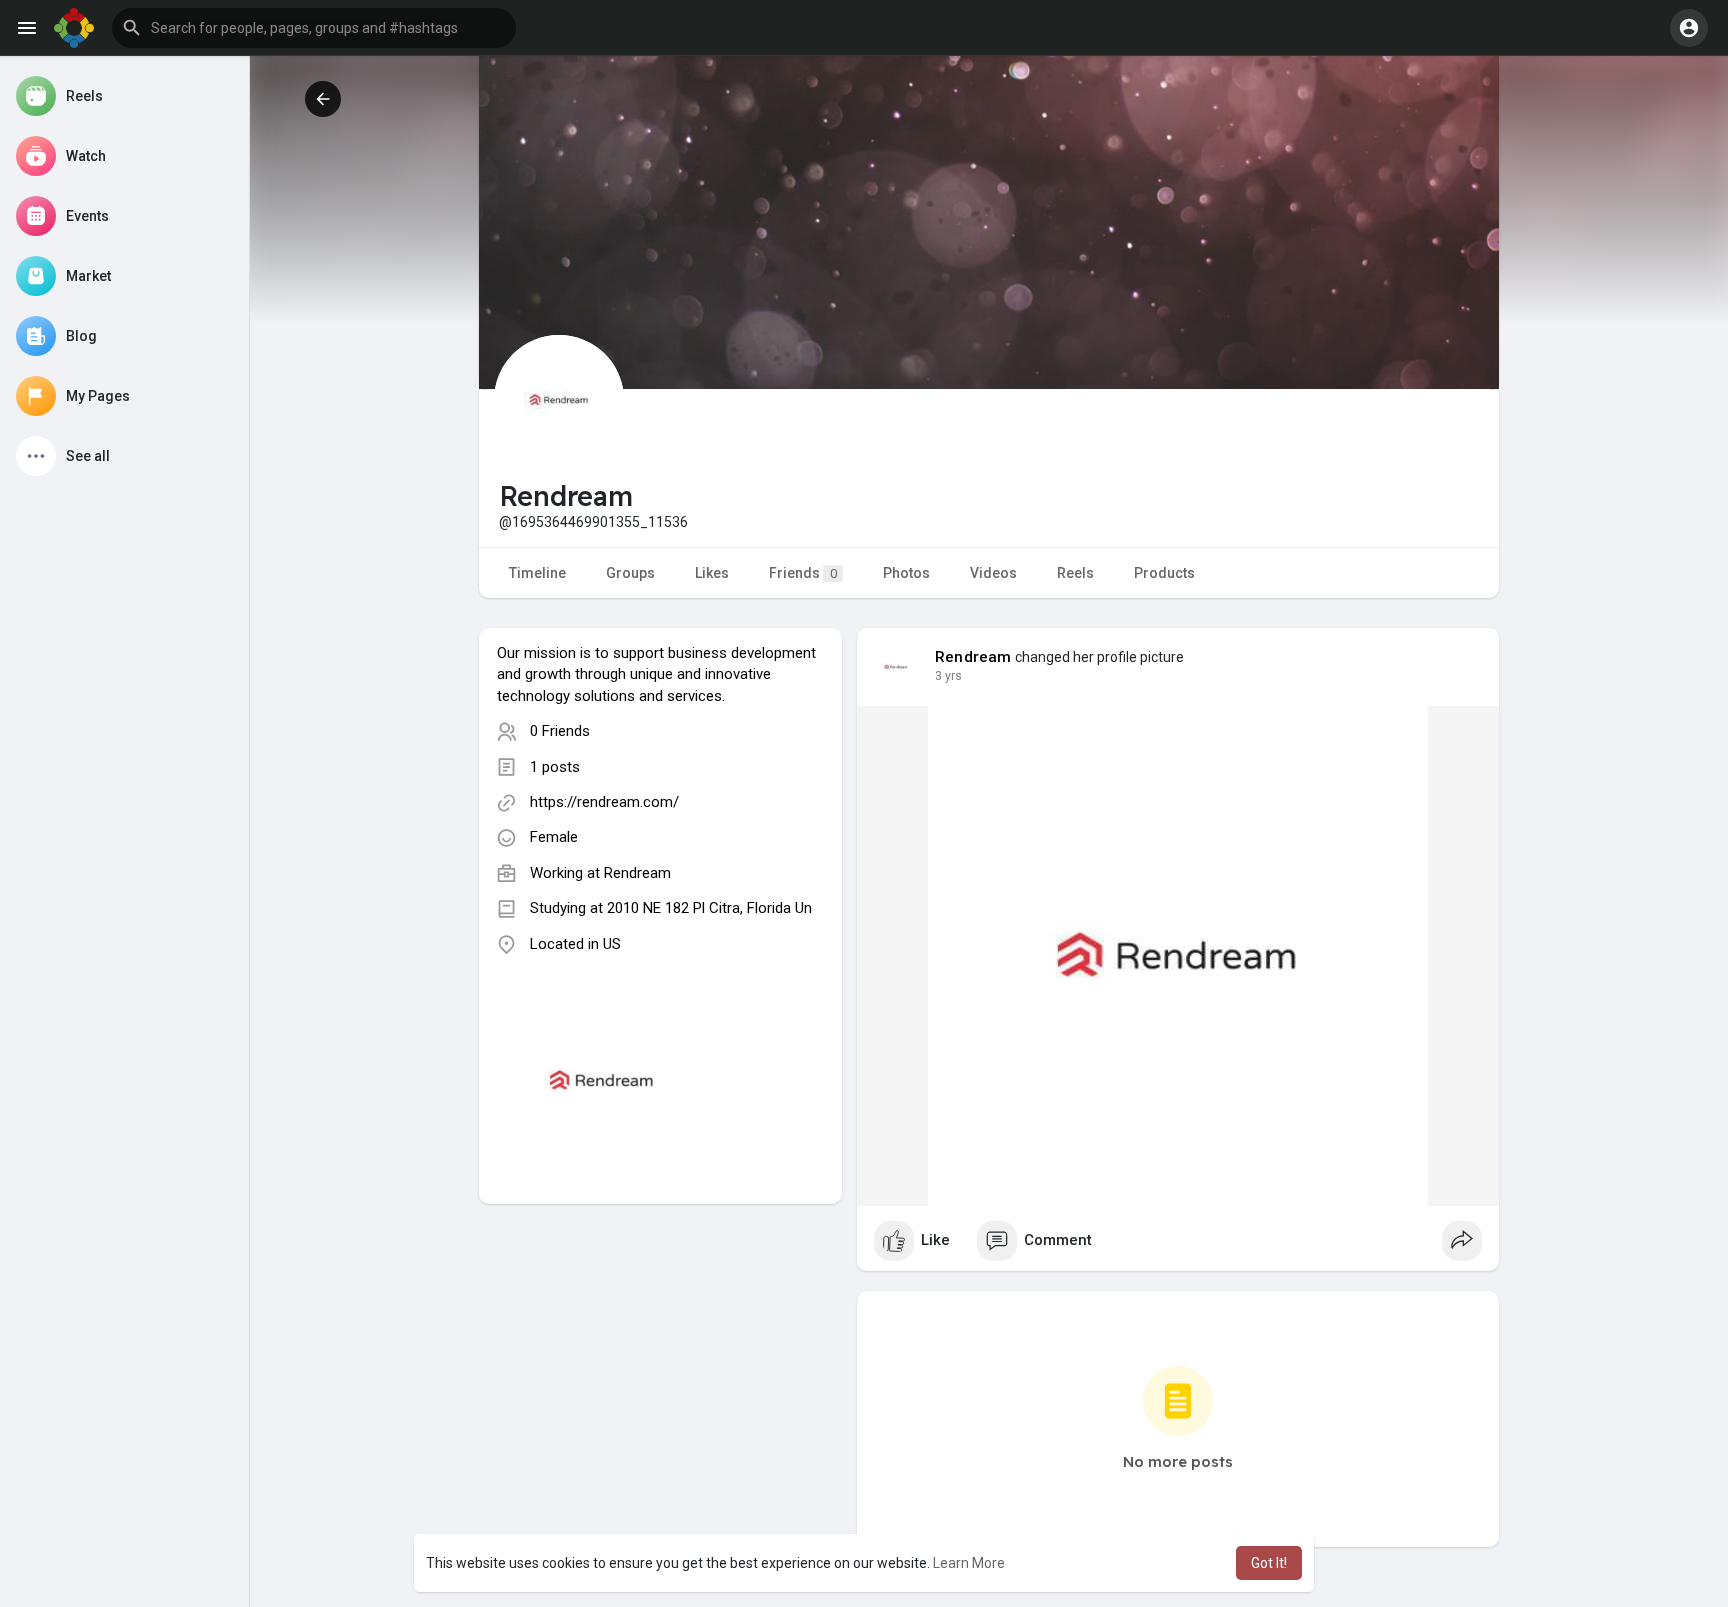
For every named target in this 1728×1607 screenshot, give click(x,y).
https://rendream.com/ (604, 802)
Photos (906, 573)
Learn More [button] (969, 1563)
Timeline (537, 573)
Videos (993, 573)
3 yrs (948, 676)
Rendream (637, 873)
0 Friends (560, 731)
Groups (630, 573)
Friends (803, 573)
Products (1164, 573)
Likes (712, 573)
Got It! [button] (1269, 1563)
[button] (314, 28)
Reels (1075, 573)
